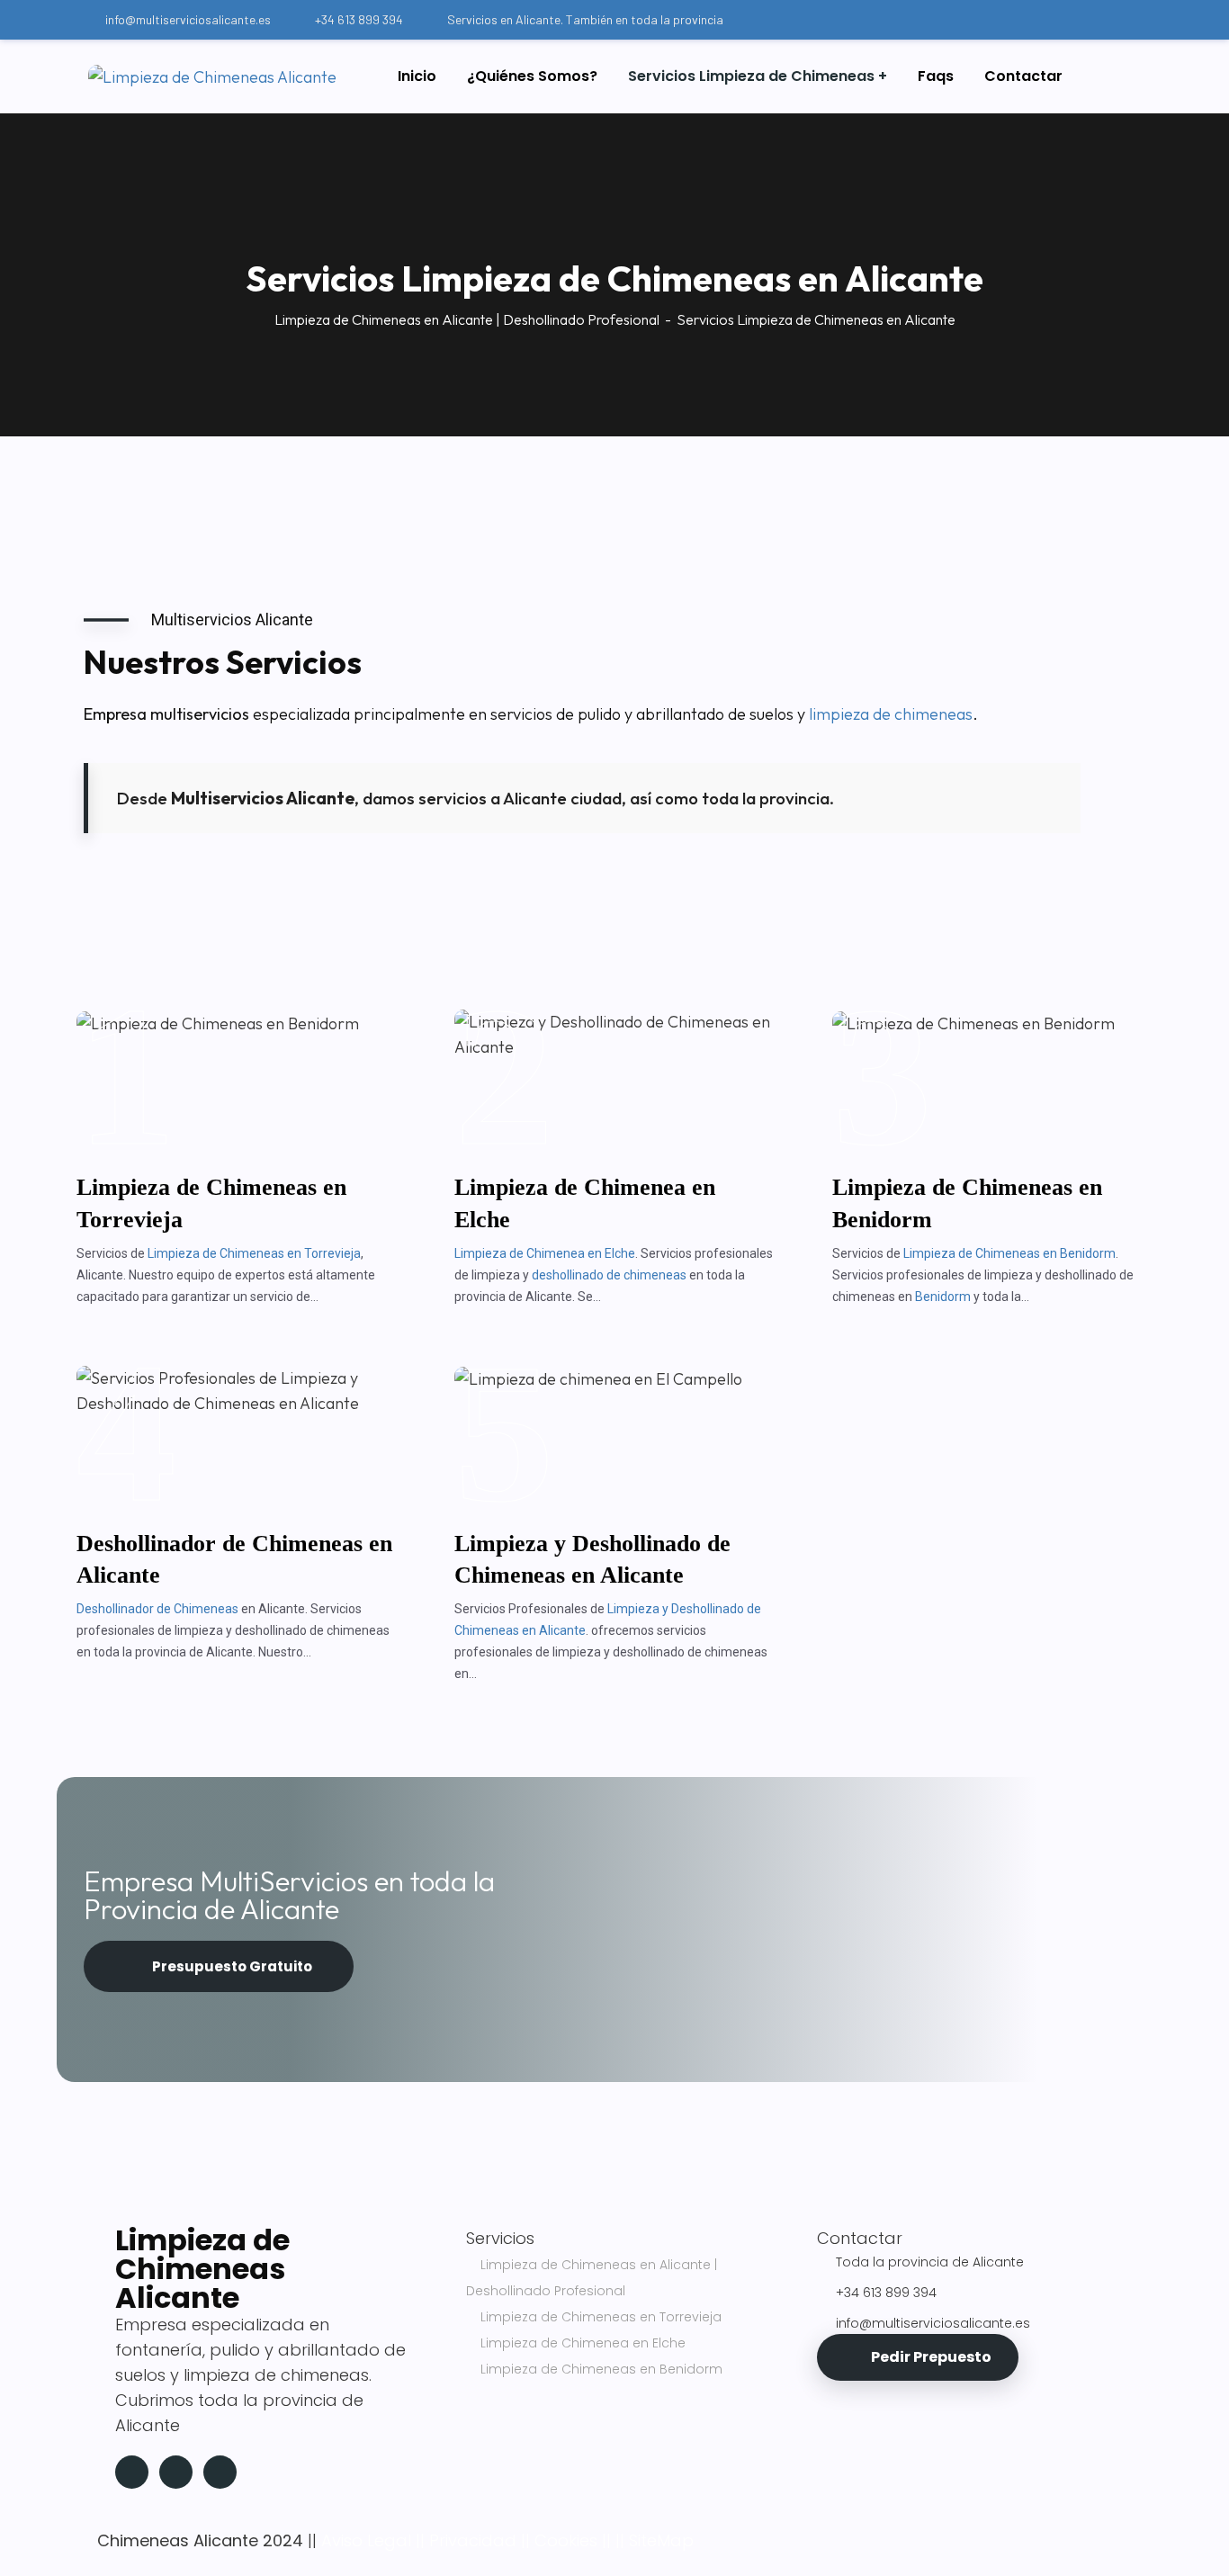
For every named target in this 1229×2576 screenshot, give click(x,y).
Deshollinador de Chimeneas (157, 1609)
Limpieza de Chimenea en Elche (545, 1253)
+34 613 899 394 (359, 19)
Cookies (566, 2540)
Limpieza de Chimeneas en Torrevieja (254, 1253)
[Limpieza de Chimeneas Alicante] (212, 76)
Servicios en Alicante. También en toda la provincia (585, 19)
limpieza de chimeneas (891, 714)
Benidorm (943, 1297)
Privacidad (473, 2540)
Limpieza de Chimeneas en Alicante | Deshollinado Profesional (467, 319)
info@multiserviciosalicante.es (188, 19)
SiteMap (661, 2540)
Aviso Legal (366, 2540)
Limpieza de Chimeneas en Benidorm (1009, 1253)
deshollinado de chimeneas (609, 1275)
